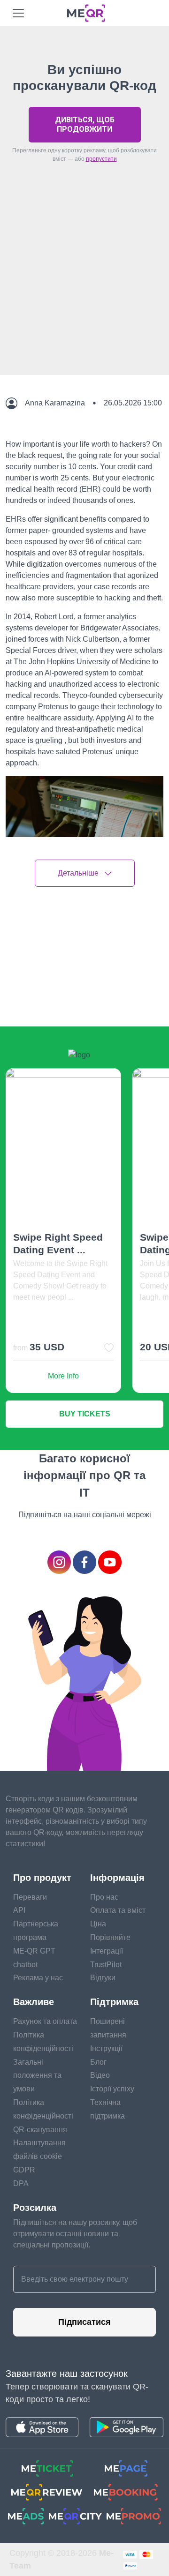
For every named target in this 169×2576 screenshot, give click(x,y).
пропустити (101, 159)
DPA (21, 2183)
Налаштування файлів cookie (39, 2149)
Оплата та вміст (118, 1910)
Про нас (104, 1897)
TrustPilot (106, 1965)
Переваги (30, 1897)
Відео (100, 2075)
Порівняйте (110, 1937)
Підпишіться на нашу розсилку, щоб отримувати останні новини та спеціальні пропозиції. (75, 2234)
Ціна (98, 1924)
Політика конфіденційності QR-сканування (43, 2116)
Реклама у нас (38, 1978)
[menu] (18, 13)
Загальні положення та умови (37, 2076)
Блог (98, 2062)
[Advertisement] (84, 291)
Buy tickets (85, 1414)
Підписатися (84, 2322)
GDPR (24, 2170)
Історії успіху (112, 2089)
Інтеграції (107, 1951)
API (19, 1910)
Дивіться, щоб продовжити (85, 124)
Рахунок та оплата (45, 2021)
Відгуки (103, 1978)
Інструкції (106, 2048)
